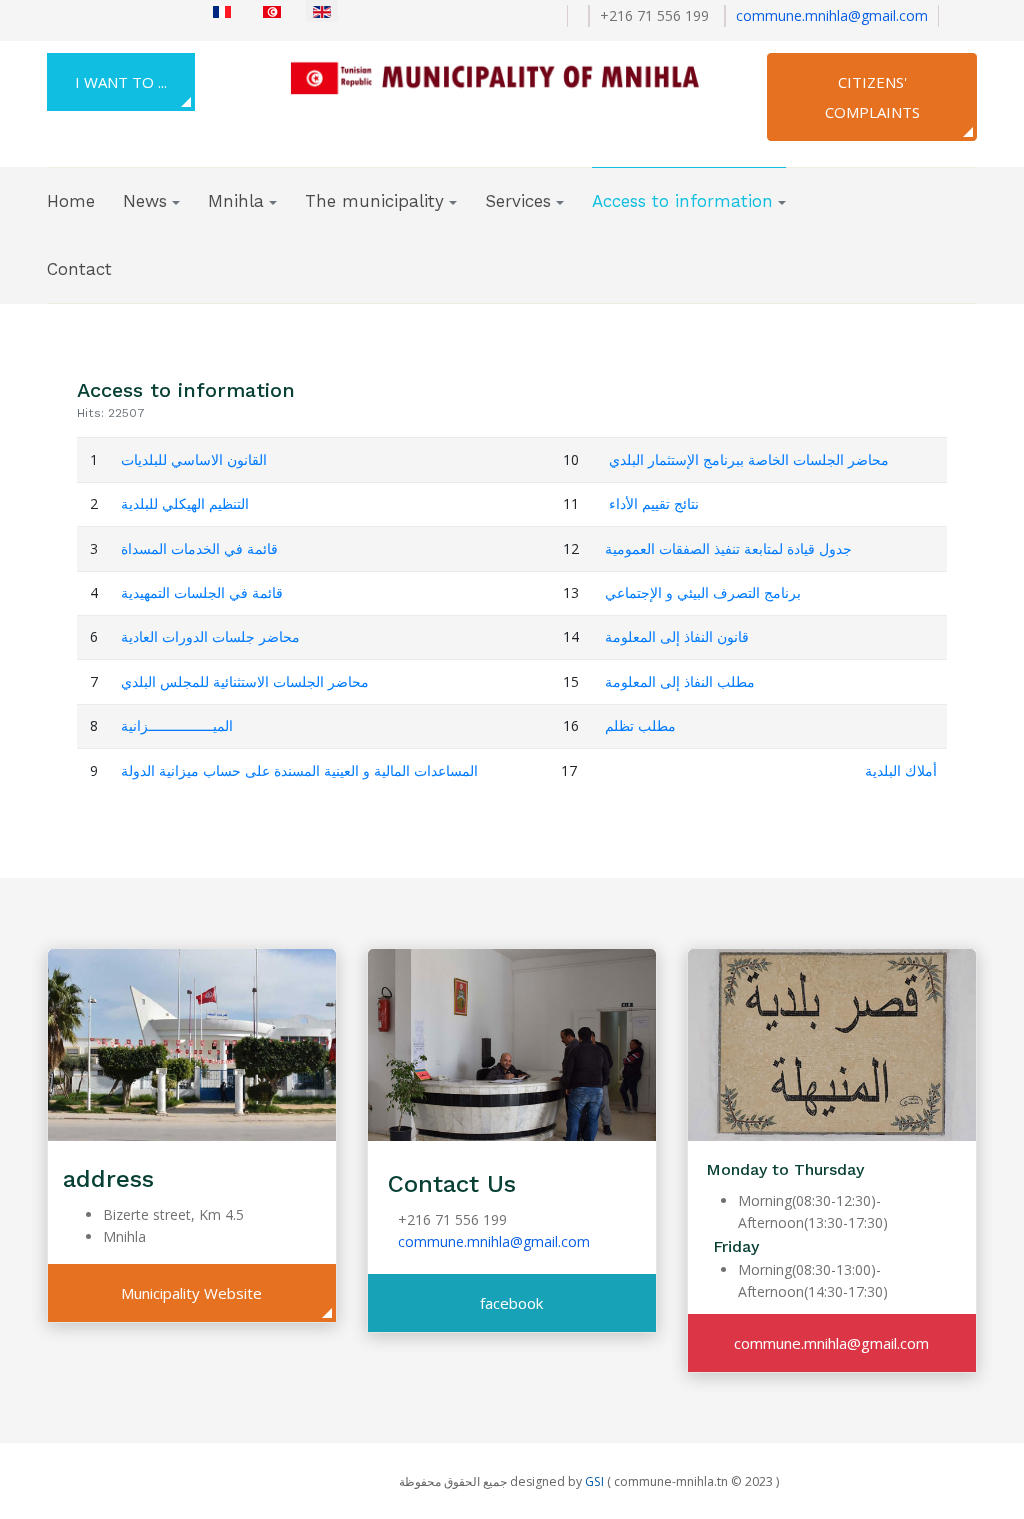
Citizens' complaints (872, 97)
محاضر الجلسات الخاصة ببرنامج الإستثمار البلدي (749, 459)
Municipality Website (191, 1293)
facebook (511, 1303)
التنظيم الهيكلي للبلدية (185, 503)
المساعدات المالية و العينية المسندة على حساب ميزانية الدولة (299, 770)
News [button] (145, 201)
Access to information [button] (682, 201)
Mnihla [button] (236, 201)
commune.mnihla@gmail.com (832, 15)
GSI (594, 1481)
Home (71, 201)
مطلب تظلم (640, 725)
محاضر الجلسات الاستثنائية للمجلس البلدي (245, 681)
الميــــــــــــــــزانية (177, 725)
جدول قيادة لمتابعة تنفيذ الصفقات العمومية (728, 548)
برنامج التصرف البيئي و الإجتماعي (703, 592)
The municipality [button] (374, 201)
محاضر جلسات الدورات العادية (210, 636)
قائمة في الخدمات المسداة (199, 548)
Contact (79, 269)
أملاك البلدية (901, 770)
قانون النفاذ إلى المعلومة (677, 636)
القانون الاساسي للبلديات (194, 459)
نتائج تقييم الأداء (654, 503)
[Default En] (505, 75)
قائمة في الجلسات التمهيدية (202, 592)
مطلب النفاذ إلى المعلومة (680, 681)
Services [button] (518, 201)
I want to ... (121, 82)
